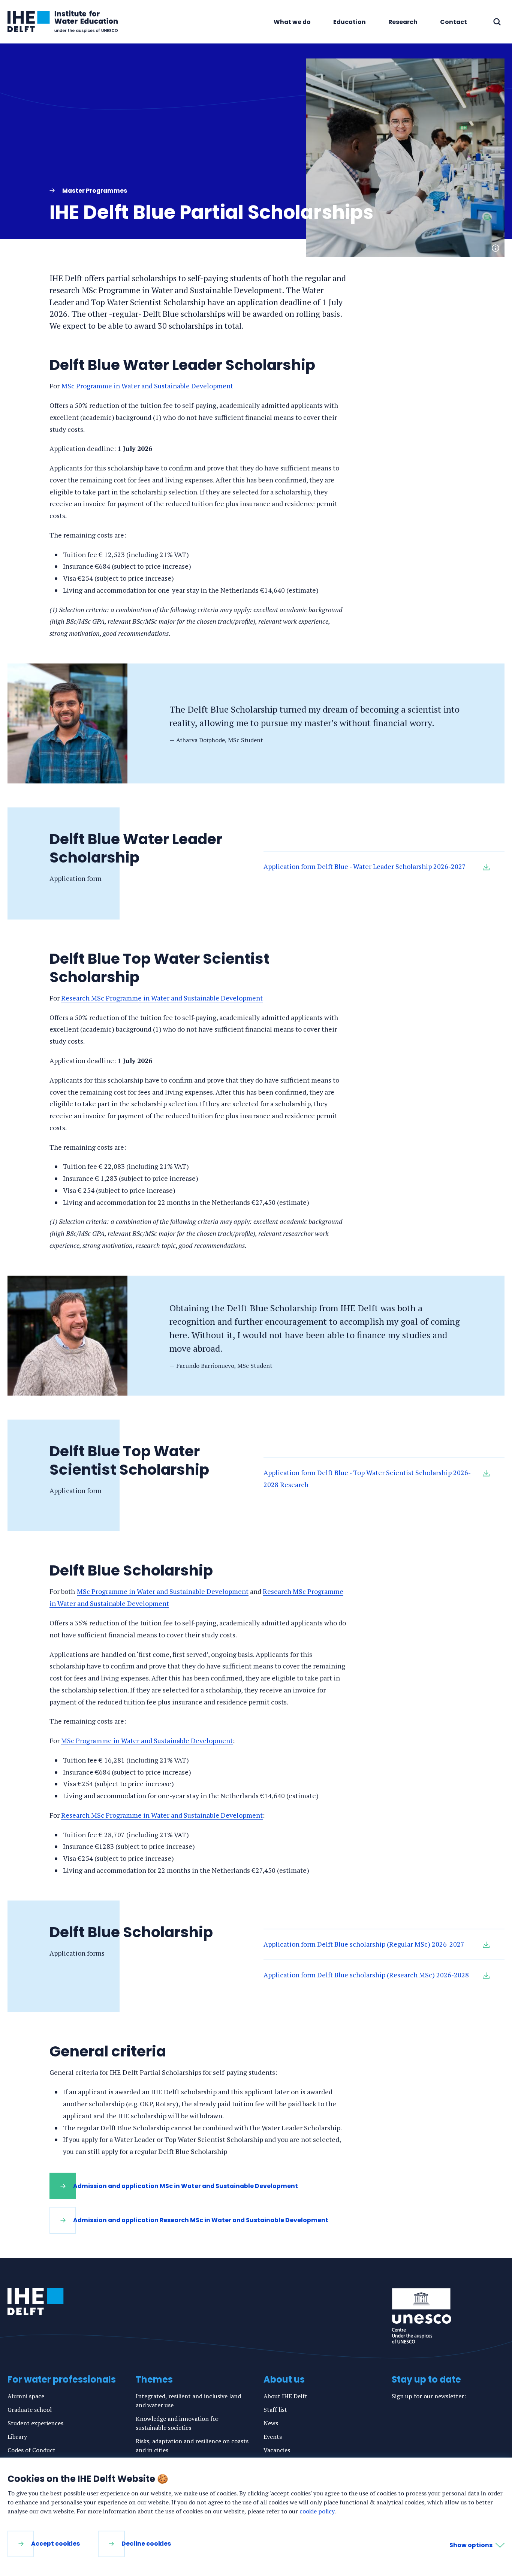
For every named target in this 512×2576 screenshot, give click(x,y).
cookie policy (317, 2511)
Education (350, 22)
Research (403, 22)
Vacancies (277, 2450)
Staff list (275, 2410)
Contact (454, 22)
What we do (292, 22)
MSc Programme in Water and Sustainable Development (147, 386)
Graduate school (30, 2410)
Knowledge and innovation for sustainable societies (177, 2423)
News (271, 2423)
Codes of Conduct (31, 2450)
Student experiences (35, 2423)
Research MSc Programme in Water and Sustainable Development (162, 998)
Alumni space (26, 2396)
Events (273, 2437)
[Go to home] (36, 2302)
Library (17, 2437)
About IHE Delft (285, 2396)
